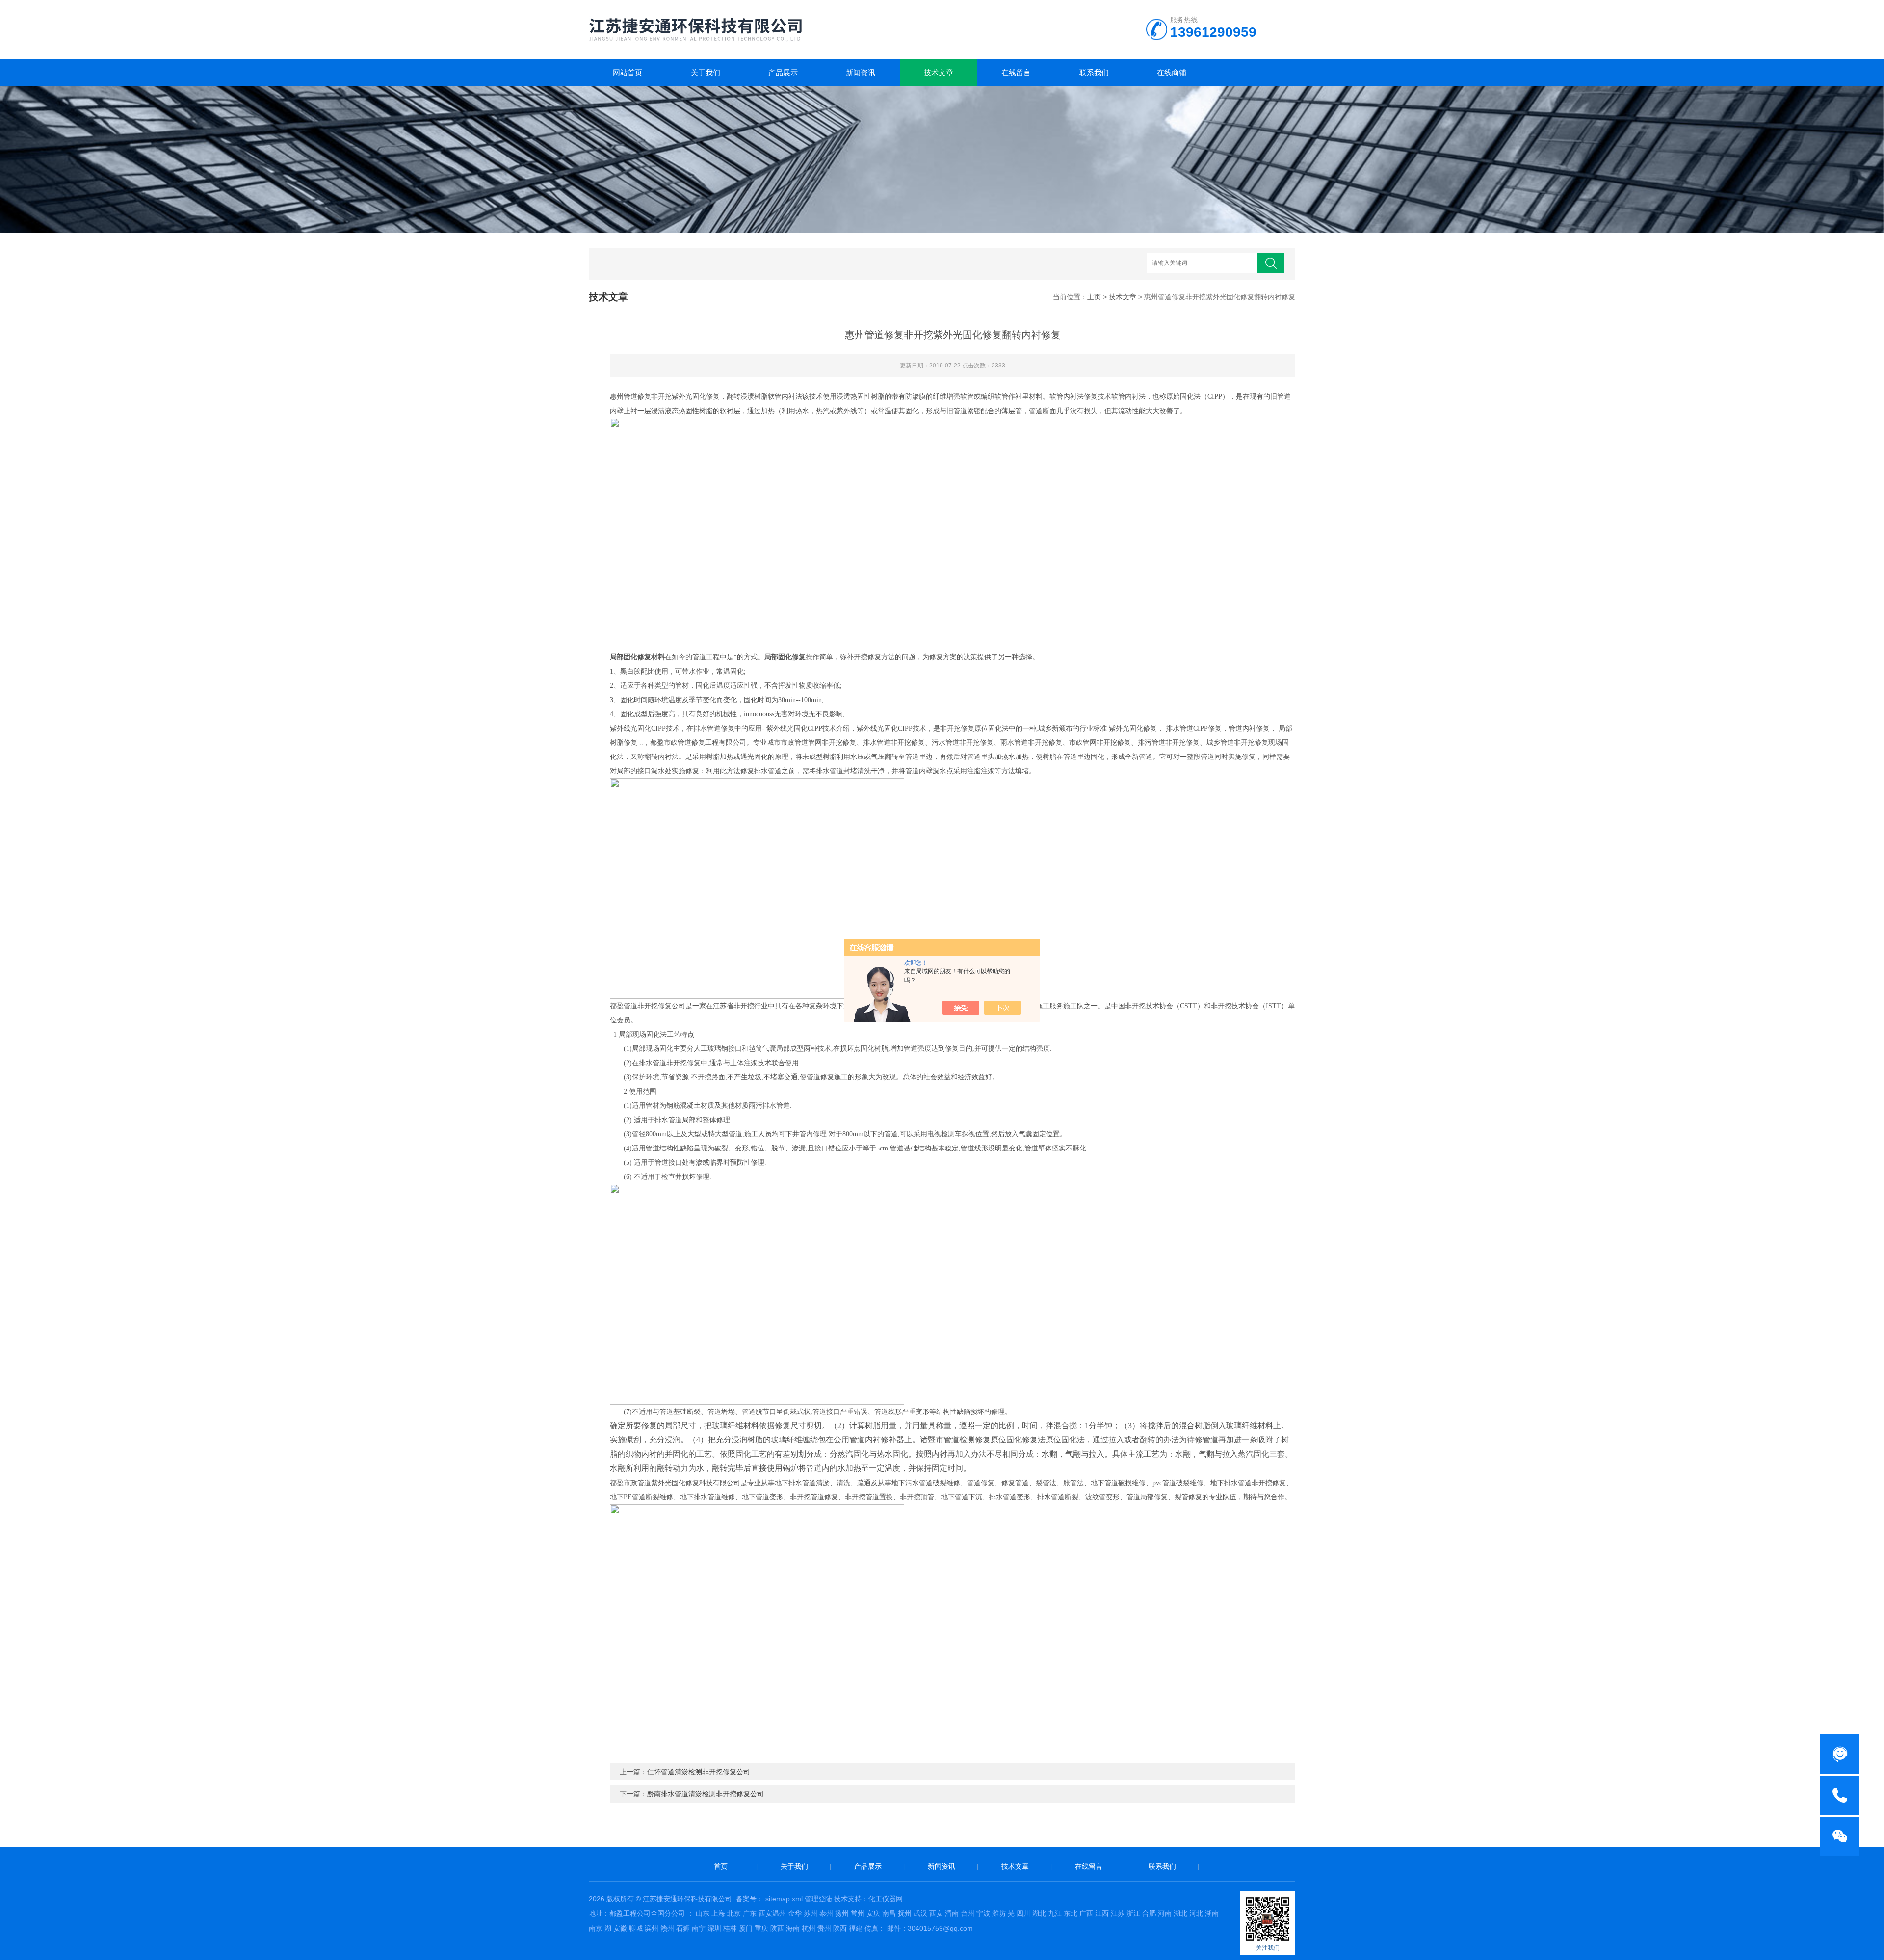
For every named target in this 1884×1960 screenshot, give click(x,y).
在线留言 (1016, 72)
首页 (721, 1866)
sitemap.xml (784, 1899)
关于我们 (706, 72)
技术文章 (939, 72)
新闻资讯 (861, 72)
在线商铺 (1172, 72)
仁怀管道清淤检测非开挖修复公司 (699, 1772)
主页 (1094, 297)
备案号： (750, 1899)
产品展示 (783, 72)
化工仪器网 (886, 1899)
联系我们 (1094, 72)
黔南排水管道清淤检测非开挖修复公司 (706, 1794)
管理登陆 (818, 1899)
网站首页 (628, 72)
